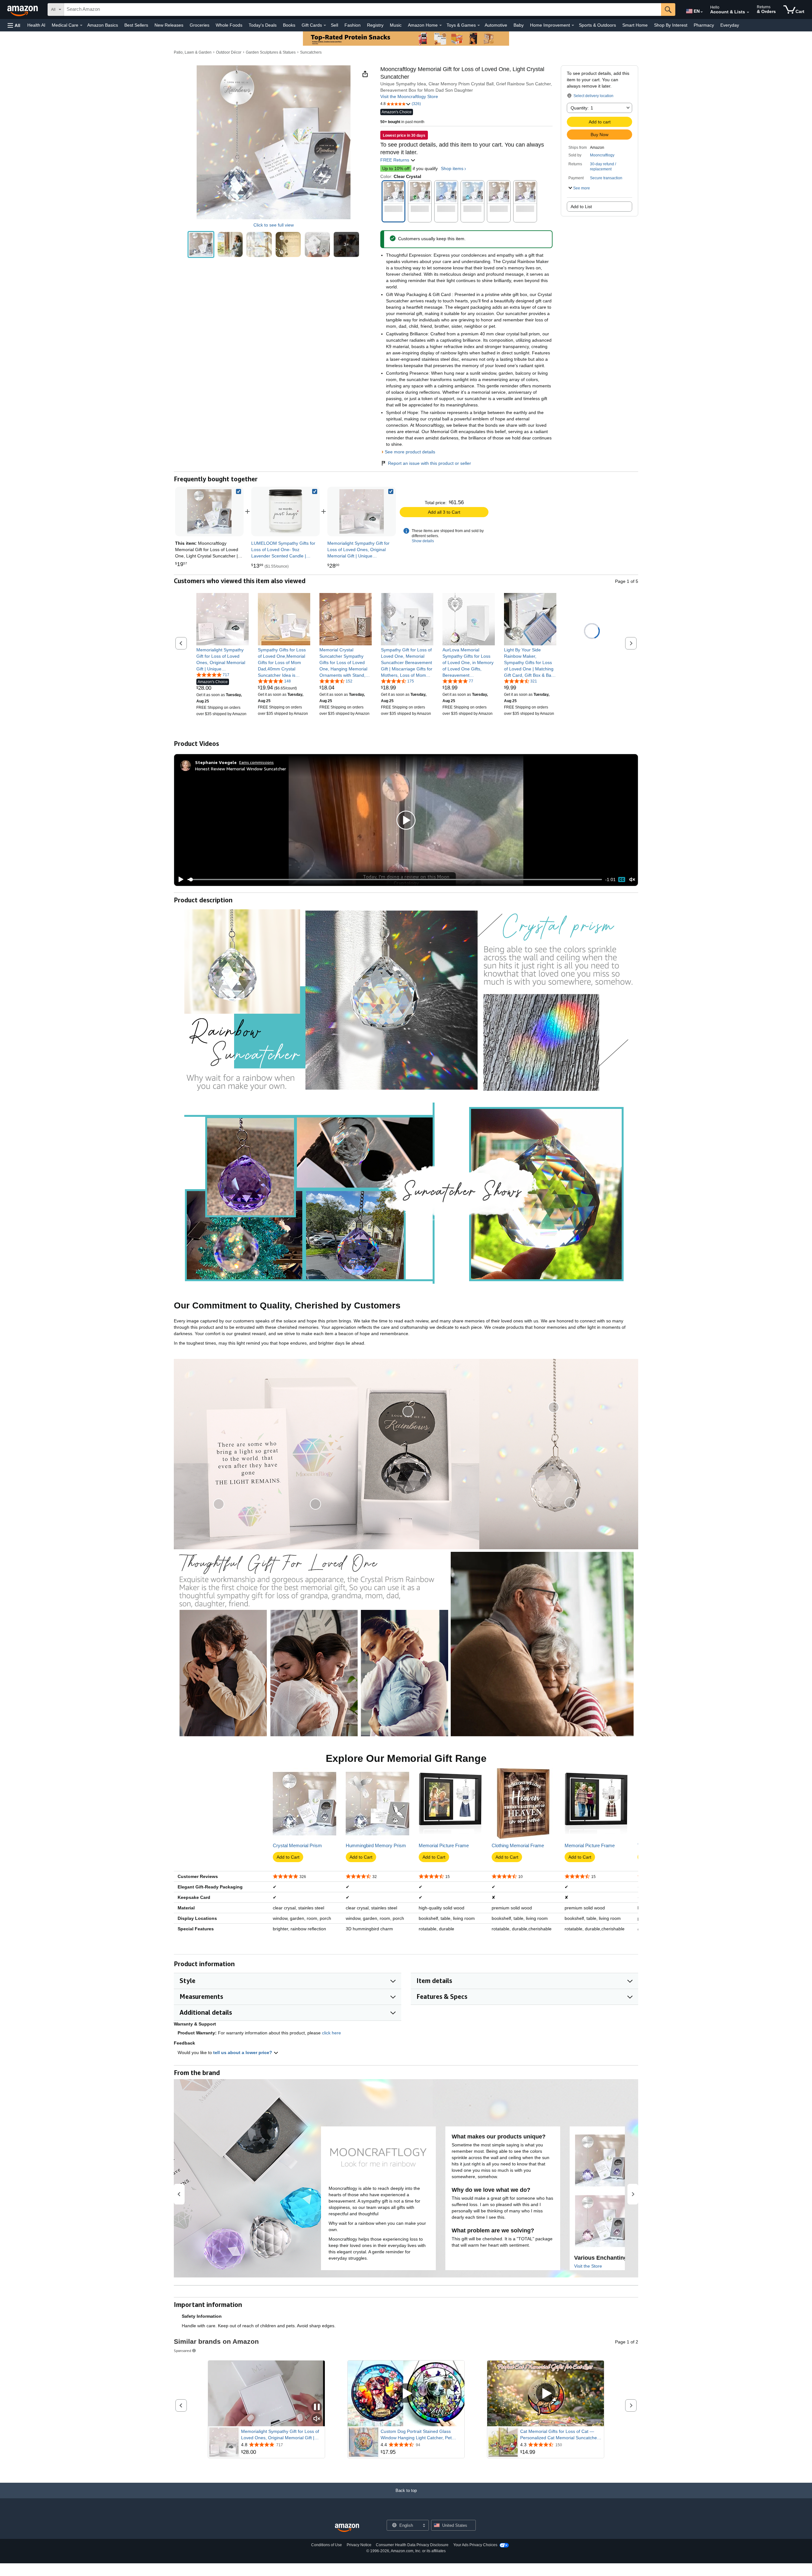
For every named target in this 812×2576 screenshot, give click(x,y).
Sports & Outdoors (597, 25)
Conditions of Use (327, 2545)
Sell (334, 25)
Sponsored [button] (183, 2351)
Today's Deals (263, 25)
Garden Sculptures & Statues (271, 52)
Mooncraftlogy (602, 155)
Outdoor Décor (229, 52)
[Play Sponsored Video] (406, 2393)
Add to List (581, 207)
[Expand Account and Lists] (748, 12)
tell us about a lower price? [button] (243, 2052)
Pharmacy (704, 25)
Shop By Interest (671, 25)
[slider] (395, 880)
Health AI (36, 25)
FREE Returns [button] (395, 160)
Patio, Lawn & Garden (193, 52)
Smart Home (635, 25)
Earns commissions (256, 762)
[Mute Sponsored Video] (317, 2419)
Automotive (496, 25)
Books (289, 25)
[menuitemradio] (622, 880)
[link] (285, 511)
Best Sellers (136, 25)
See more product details (410, 452)
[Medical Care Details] (81, 25)
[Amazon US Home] (347, 2528)
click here (331, 2033)
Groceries (200, 25)
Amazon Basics (103, 25)
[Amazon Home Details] (441, 25)
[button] (14, 25)
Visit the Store (588, 2266)
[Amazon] (23, 10)
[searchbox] (363, 10)
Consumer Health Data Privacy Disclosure (412, 2545)
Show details (423, 541)
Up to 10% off (396, 168)
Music (396, 25)
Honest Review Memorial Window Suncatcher (241, 769)
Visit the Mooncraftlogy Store (409, 96)
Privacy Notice (359, 2545)
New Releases (169, 25)
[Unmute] (632, 880)
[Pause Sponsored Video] (317, 2407)
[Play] (179, 880)
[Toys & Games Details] (479, 25)
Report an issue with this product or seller (429, 463)
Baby (519, 25)
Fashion (353, 25)
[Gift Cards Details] (325, 25)
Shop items (452, 168)
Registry (375, 25)
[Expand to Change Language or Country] (702, 12)
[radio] (201, 244)
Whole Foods (229, 25)
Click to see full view (274, 225)
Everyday (730, 25)
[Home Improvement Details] (573, 25)
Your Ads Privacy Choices (475, 2545)
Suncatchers (311, 52)
